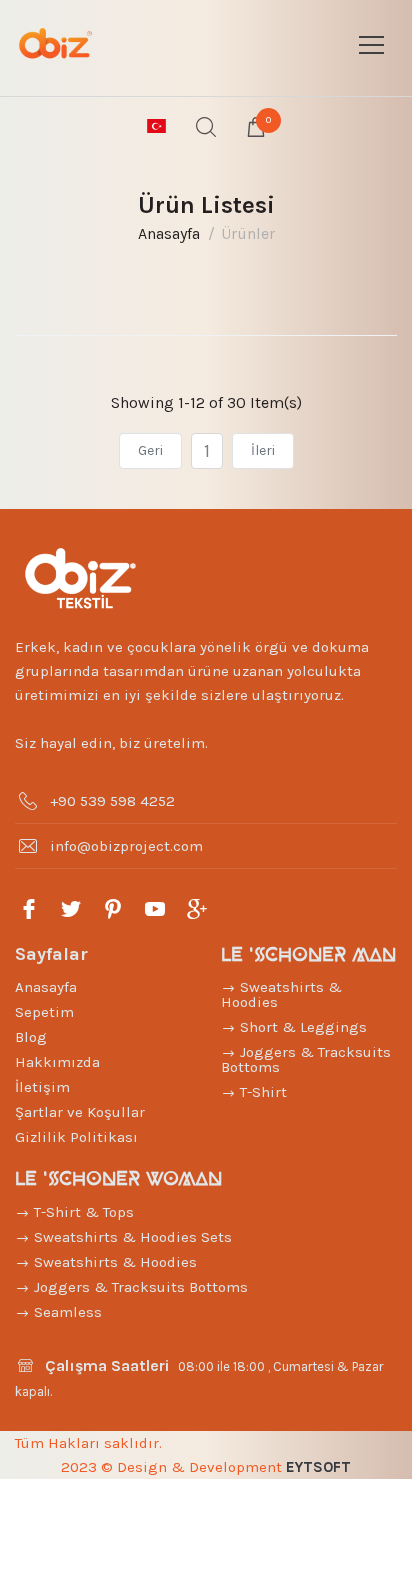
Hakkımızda (57, 1062)
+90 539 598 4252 (112, 801)
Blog (31, 1037)
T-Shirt (261, 1092)
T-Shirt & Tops (82, 1212)
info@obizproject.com (126, 846)
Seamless (66, 1312)
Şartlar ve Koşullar (80, 1112)
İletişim (42, 1087)
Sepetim (44, 1012)
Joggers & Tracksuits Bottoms (306, 1059)
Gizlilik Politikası (76, 1137)
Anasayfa (169, 233)
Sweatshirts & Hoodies (281, 994)
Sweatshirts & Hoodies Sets (131, 1237)
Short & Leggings (301, 1027)
